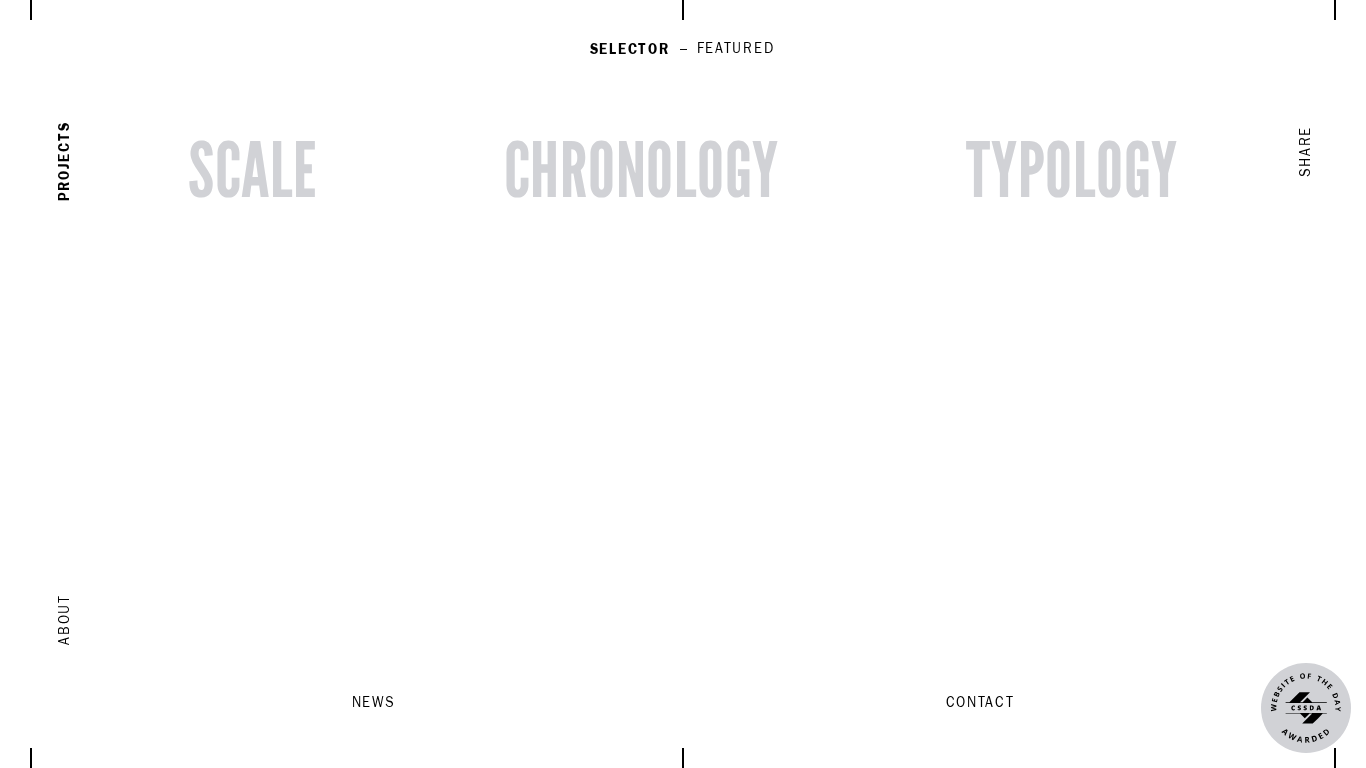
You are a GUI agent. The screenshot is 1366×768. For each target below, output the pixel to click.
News (374, 703)
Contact (980, 703)
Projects (65, 161)
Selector (630, 49)
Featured (736, 49)
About (65, 619)
